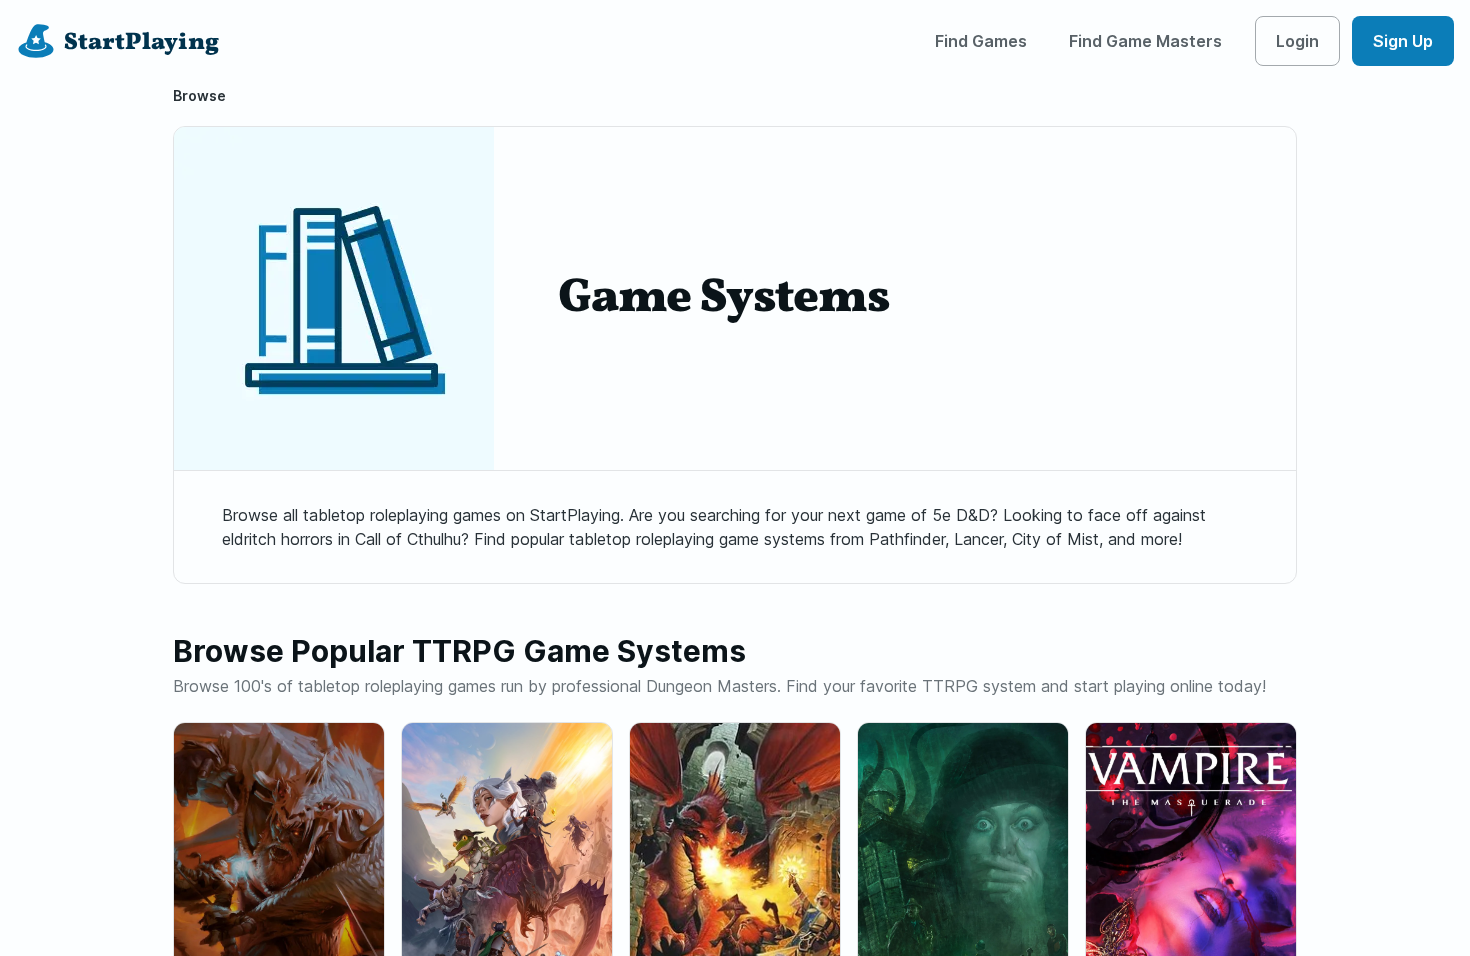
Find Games (981, 41)
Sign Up (1403, 41)
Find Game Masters (1145, 41)
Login (1297, 41)
